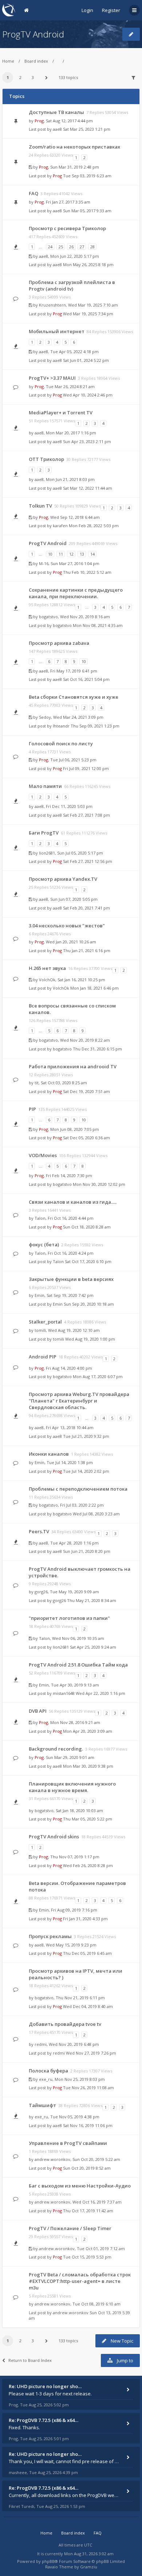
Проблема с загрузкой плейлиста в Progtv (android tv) (72, 285)
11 (61, 554)
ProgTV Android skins (54, 1837)
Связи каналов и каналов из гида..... (73, 1202)
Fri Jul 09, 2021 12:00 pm (86, 768)
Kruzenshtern (52, 305)
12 (71, 554)
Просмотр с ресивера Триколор (67, 228)
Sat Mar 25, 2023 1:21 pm (87, 129)
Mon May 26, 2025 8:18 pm (88, 265)
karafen (60, 526)
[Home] (9, 10)
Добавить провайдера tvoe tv (65, 2024)
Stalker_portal (45, 1322)
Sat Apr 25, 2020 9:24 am (93, 1647)
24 (50, 247)
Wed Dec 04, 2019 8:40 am (88, 2006)
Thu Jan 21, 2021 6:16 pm (87, 950)
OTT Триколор (46, 459)
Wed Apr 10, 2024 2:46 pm (88, 395)
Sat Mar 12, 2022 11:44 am (88, 488)
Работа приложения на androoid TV (73, 1066)
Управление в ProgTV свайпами (68, 2143)
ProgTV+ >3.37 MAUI (52, 378)
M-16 (44, 563)
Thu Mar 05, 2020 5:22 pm (88, 1819)
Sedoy (45, 717)
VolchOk (47, 980)
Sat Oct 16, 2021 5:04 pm (86, 679)
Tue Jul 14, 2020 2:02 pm (86, 1471)
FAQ (33, 193)
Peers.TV (39, 1531)
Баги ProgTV (44, 833)
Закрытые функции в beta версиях (71, 1279)
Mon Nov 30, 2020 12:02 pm (99, 1184)
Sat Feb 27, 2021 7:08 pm (86, 815)
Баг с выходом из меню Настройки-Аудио (80, 2186)
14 (92, 554)
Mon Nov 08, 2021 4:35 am (98, 625)
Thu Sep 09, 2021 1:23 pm (95, 726)
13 (82, 554)
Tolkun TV (40, 506)
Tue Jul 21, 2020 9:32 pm (86, 1436)
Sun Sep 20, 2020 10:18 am (89, 1304)
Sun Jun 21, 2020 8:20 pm (87, 1551)
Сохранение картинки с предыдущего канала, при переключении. (76, 593)
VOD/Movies (43, 1155)
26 (71, 247)
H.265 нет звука (47, 968)
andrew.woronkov (52, 2159)
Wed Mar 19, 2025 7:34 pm (88, 314)
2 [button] (20, 77)
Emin (40, 1295)
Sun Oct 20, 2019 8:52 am (87, 2168)
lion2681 (47, 853)
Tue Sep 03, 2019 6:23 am (87, 176)
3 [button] (33, 77)
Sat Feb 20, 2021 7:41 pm (86, 908)
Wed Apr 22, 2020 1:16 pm (100, 1693)
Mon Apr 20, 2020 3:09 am (88, 1731)
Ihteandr (61, 726)
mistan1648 (64, 1693)
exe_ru (46, 2079)
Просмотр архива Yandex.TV (63, 879)
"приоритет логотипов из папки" (69, 1618)
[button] (47, 78)
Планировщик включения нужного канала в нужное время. (72, 1787)
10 (50, 554)
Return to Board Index (30, 2360)
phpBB (48, 2561)
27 (82, 247)
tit (37, 1083)
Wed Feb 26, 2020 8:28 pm (88, 1865)
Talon (40, 1218)
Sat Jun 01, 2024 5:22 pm (86, 360)
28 (92, 247)
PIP (32, 1109)
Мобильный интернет (57, 331)
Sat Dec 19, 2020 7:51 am (86, 1091)
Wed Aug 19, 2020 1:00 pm (90, 1339)
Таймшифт (42, 2105)
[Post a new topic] (131, 34)
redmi (41, 2044)
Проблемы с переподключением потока (78, 1489)
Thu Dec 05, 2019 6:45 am (87, 1953)
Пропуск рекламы (50, 1936)
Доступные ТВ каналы (56, 112)
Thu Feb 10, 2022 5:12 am (87, 572)
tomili (40, 1330)
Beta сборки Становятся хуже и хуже (74, 697)
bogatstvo (48, 617)
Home (8, 61)
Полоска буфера (48, 2071)
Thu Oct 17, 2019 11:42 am (88, 2211)
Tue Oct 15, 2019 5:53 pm (87, 2257)
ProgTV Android (33, 34)
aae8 (57, 129)
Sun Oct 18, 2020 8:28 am (87, 1227)
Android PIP (43, 1357)
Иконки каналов (49, 1454)
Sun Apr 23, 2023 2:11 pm (87, 441)
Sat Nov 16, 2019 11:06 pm (88, 2125)
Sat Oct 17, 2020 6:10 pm (88, 1261)
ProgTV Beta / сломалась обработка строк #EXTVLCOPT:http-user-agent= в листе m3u (80, 2281)
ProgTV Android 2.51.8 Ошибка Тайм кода (78, 1665)
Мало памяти (45, 786)
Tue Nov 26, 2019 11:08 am (88, 2088)
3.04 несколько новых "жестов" (67, 926)
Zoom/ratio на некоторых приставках (74, 147)
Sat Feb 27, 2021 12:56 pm (88, 861)
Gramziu (89, 2567)
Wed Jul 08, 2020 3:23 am (96, 1514)
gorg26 (41, 1592)
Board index (36, 61)
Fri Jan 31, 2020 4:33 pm (85, 1919)
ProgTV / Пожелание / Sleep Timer (70, 2228)
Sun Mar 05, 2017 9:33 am (87, 211)
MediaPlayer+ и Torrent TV (61, 413)
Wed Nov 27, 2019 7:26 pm (91, 2053)
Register (111, 10)
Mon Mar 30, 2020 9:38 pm (88, 1766)
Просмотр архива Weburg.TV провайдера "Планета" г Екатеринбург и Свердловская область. (79, 1401)
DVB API (38, 1711)
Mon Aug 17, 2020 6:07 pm (98, 1376)
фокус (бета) (44, 1244)
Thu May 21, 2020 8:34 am (92, 1600)
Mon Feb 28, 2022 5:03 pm (94, 526)
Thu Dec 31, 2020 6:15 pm (97, 1049)
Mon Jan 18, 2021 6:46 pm (94, 988)
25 (61, 247)
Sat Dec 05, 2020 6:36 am (86, 1138)
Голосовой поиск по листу (61, 743)
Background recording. (56, 1749)
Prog (39, 121)
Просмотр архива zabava (59, 643)
